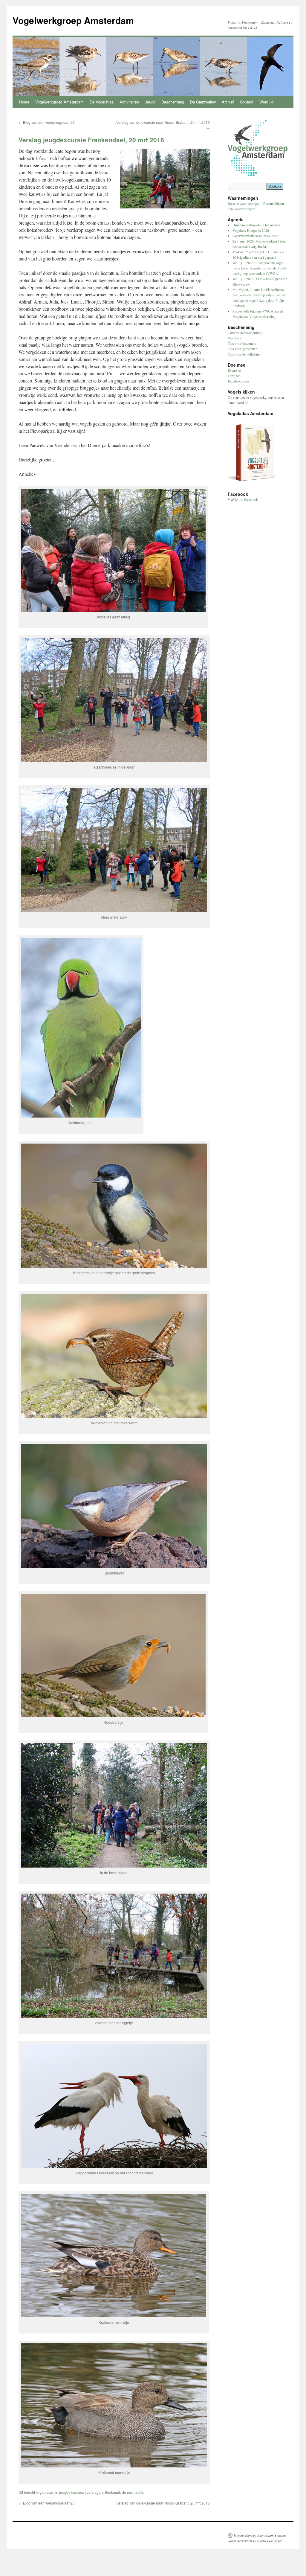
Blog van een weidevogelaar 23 (47, 122)
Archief (228, 102)
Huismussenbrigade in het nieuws (256, 225)
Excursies (235, 370)
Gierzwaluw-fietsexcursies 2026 (255, 236)
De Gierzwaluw (203, 102)
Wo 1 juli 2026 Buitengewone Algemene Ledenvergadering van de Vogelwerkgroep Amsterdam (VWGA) (260, 268)
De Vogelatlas (102, 102)
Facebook (251, 499)
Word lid (266, 102)
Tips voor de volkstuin (244, 354)
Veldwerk (235, 338)
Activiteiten (129, 102)
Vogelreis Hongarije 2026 (251, 230)
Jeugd (150, 102)
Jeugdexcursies (238, 381)
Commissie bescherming (245, 333)
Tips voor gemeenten (242, 349)
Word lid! (243, 403)
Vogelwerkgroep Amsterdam (73, 20)
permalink (135, 2492)
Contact (247, 102)
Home (24, 102)
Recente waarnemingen (244, 203)
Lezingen (234, 376)
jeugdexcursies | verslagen (81, 2492)
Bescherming (173, 102)
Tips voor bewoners (242, 343)
